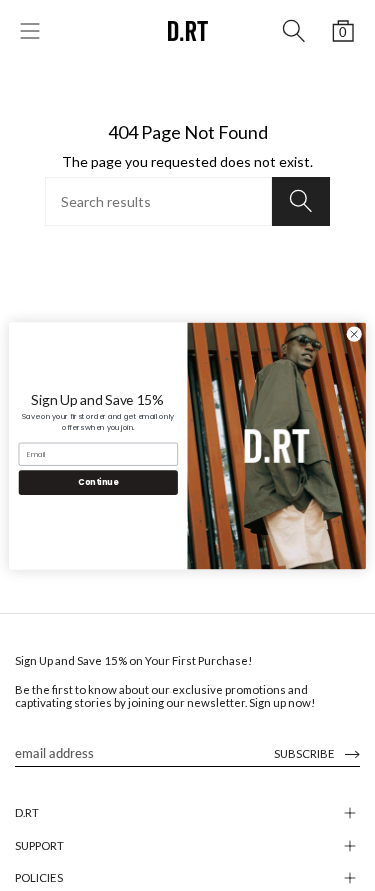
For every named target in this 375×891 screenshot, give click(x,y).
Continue (98, 481)
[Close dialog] (354, 334)
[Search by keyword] (294, 31)
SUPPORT (39, 845)
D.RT (27, 812)
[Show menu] (30, 31)
